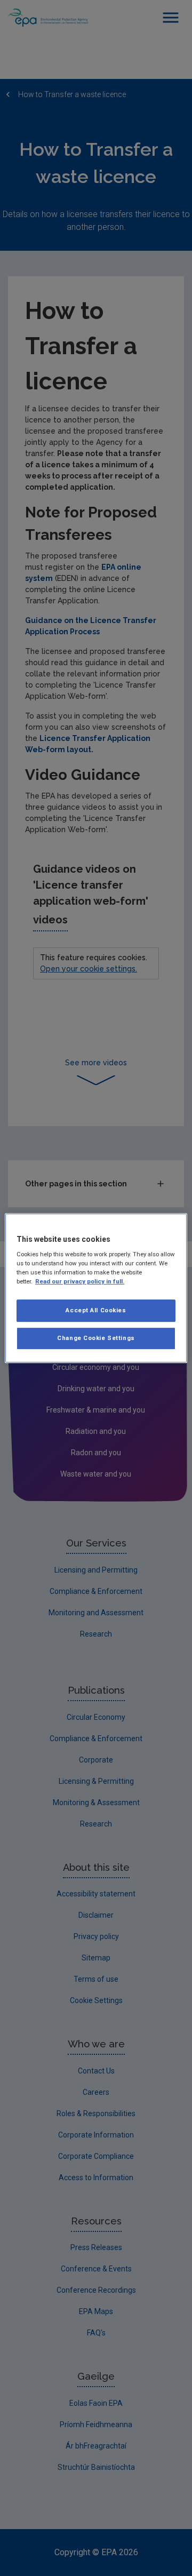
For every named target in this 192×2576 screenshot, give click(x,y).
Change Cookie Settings (96, 1338)
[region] (96, 1288)
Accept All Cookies (96, 1311)
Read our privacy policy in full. (80, 1281)
